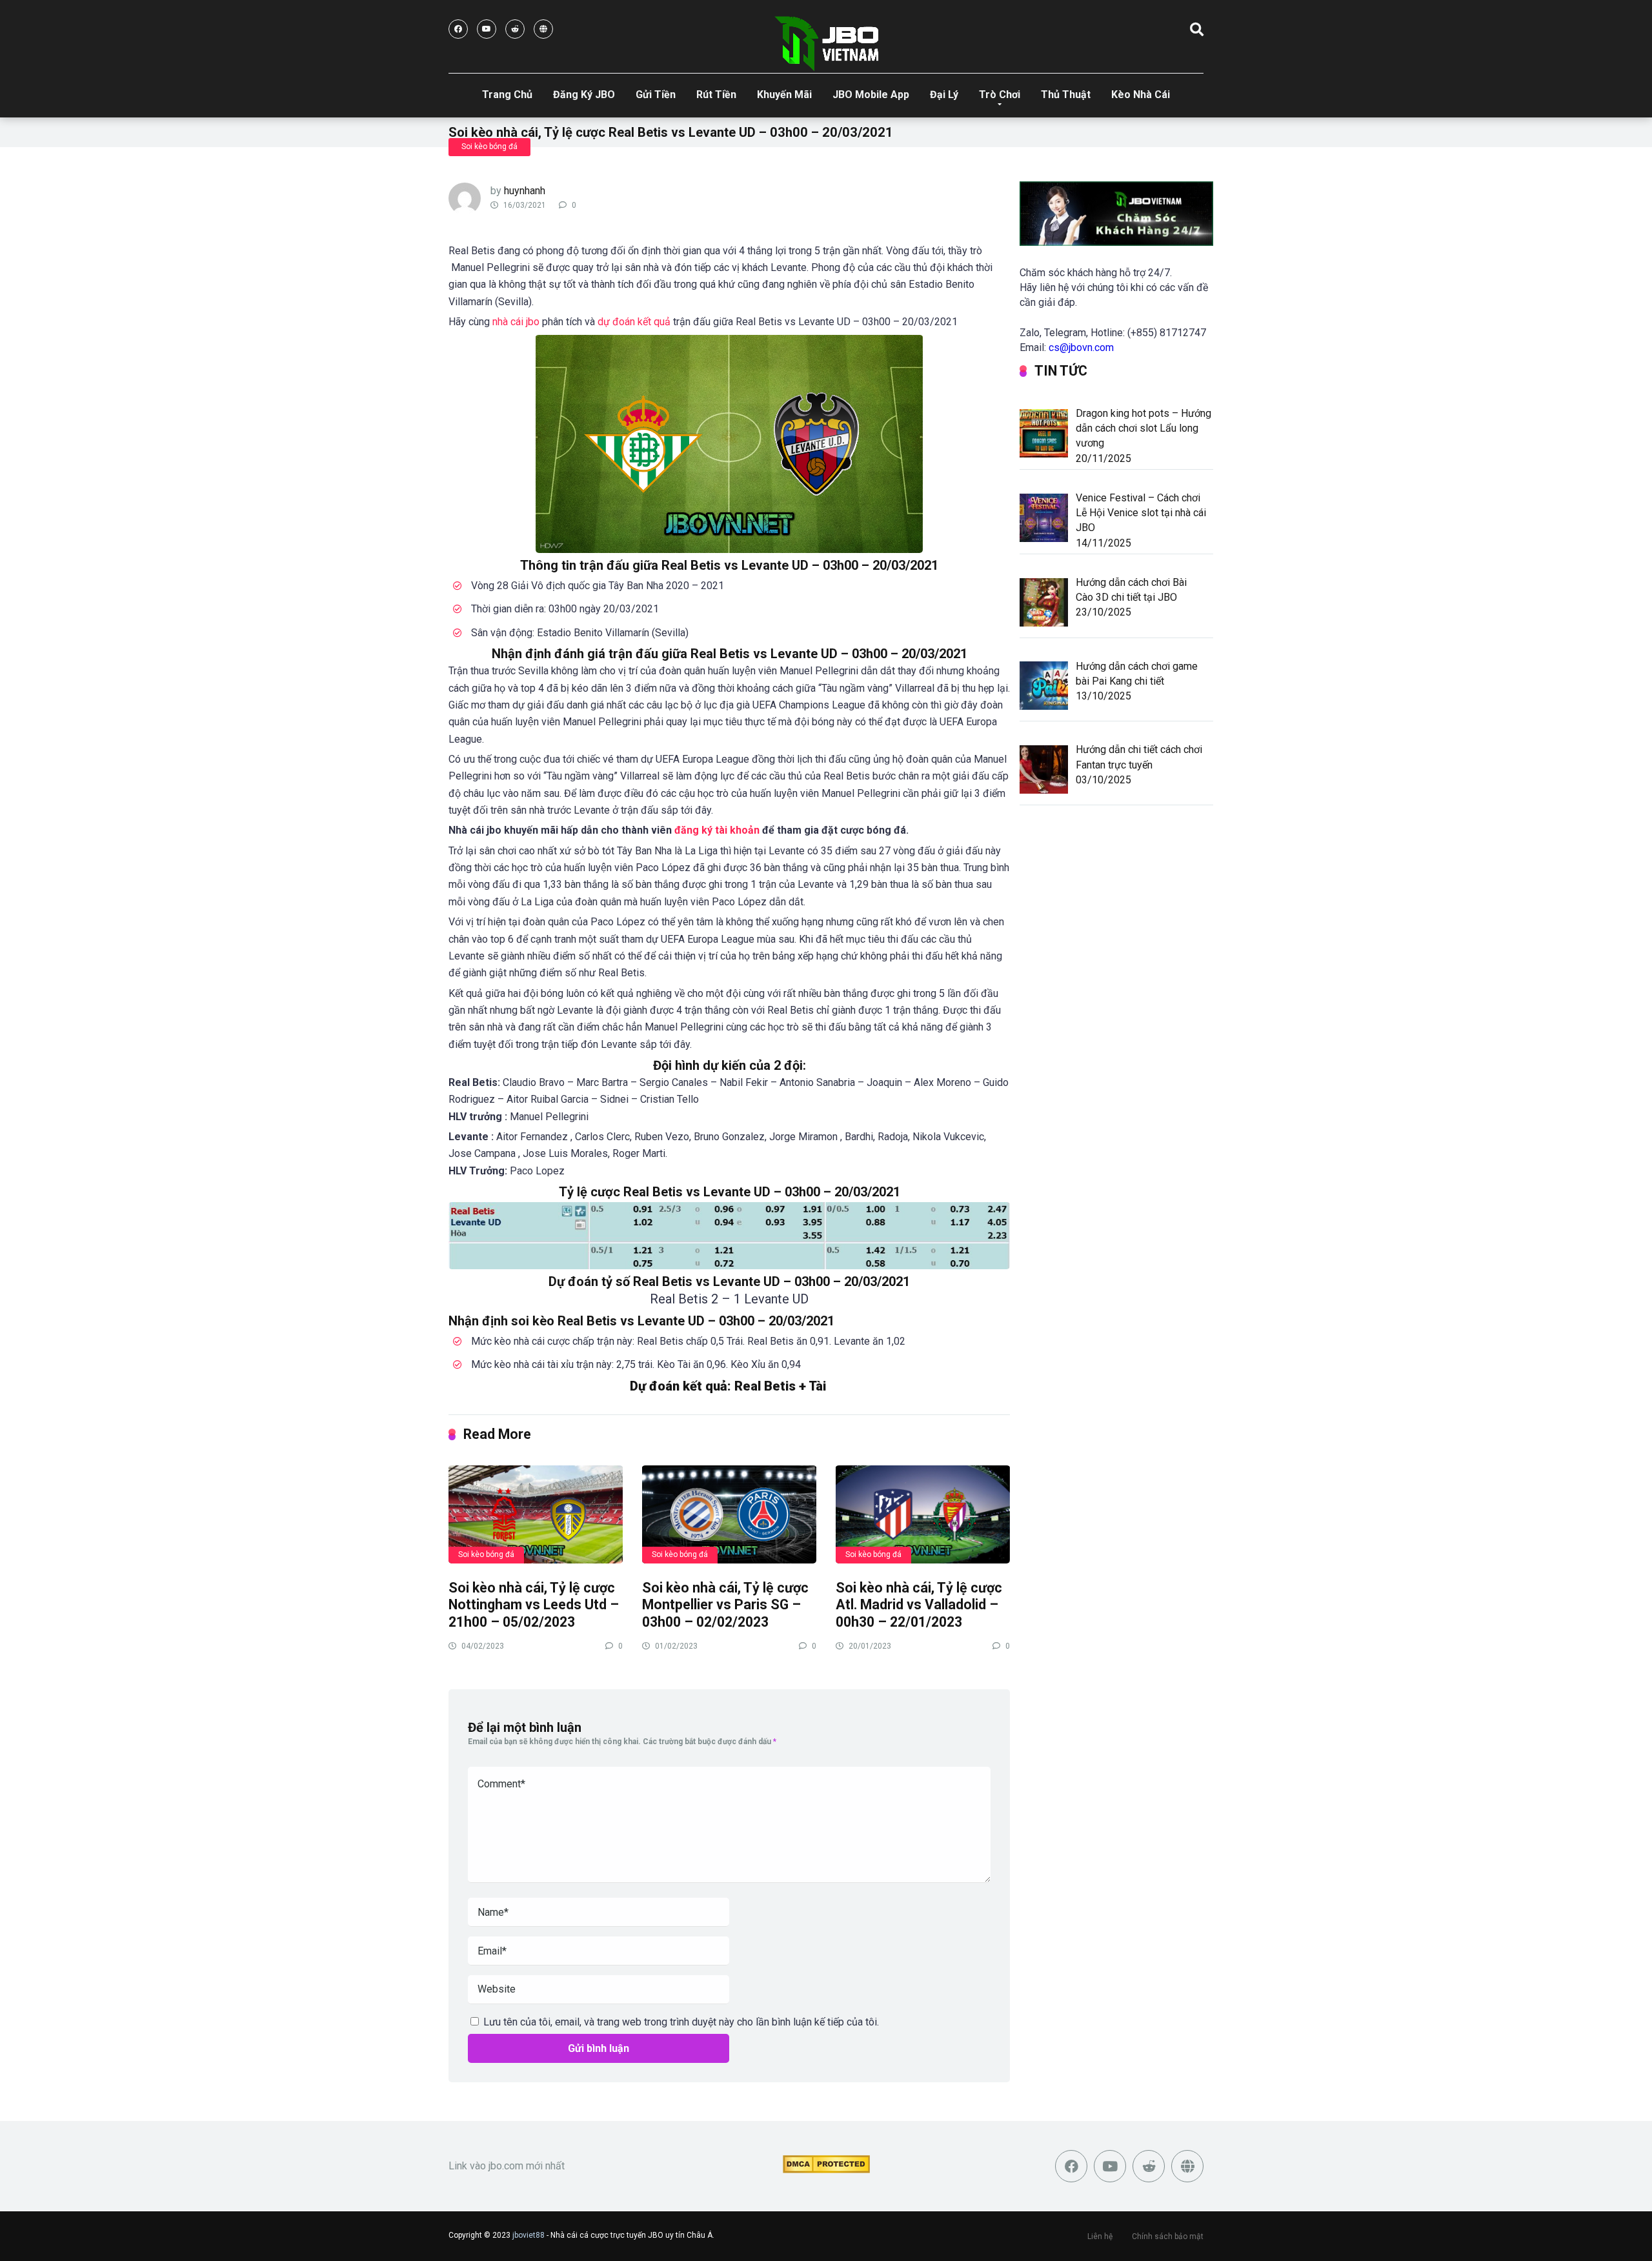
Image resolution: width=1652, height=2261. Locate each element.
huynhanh (525, 191)
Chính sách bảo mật (1168, 2236)
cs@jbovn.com (1081, 347)
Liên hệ (1100, 2236)
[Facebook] (458, 29)
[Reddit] (515, 29)
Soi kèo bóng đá (489, 146)
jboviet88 (529, 2235)
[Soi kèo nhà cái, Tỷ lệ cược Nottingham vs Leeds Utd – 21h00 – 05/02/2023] (536, 1514)
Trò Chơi (1000, 95)
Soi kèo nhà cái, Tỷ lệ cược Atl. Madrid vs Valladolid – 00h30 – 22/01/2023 (919, 1605)
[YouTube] (487, 29)
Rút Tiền (716, 95)
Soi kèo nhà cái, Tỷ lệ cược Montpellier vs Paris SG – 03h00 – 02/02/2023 (725, 1605)
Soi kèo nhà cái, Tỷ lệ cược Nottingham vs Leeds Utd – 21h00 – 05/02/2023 (534, 1605)
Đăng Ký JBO (584, 95)
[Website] (543, 29)
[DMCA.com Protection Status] (826, 2170)
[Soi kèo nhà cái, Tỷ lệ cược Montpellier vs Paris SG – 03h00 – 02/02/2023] (729, 1514)
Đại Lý (944, 95)
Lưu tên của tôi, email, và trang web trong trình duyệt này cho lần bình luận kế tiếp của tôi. (681, 2022)
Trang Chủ (507, 95)
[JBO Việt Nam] (826, 44)
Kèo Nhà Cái (1141, 95)
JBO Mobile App (871, 95)
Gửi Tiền (656, 95)
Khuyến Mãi (784, 95)
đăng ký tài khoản (717, 830)
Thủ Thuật (1066, 95)
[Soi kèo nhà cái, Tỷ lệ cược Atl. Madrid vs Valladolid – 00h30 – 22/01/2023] (923, 1514)
